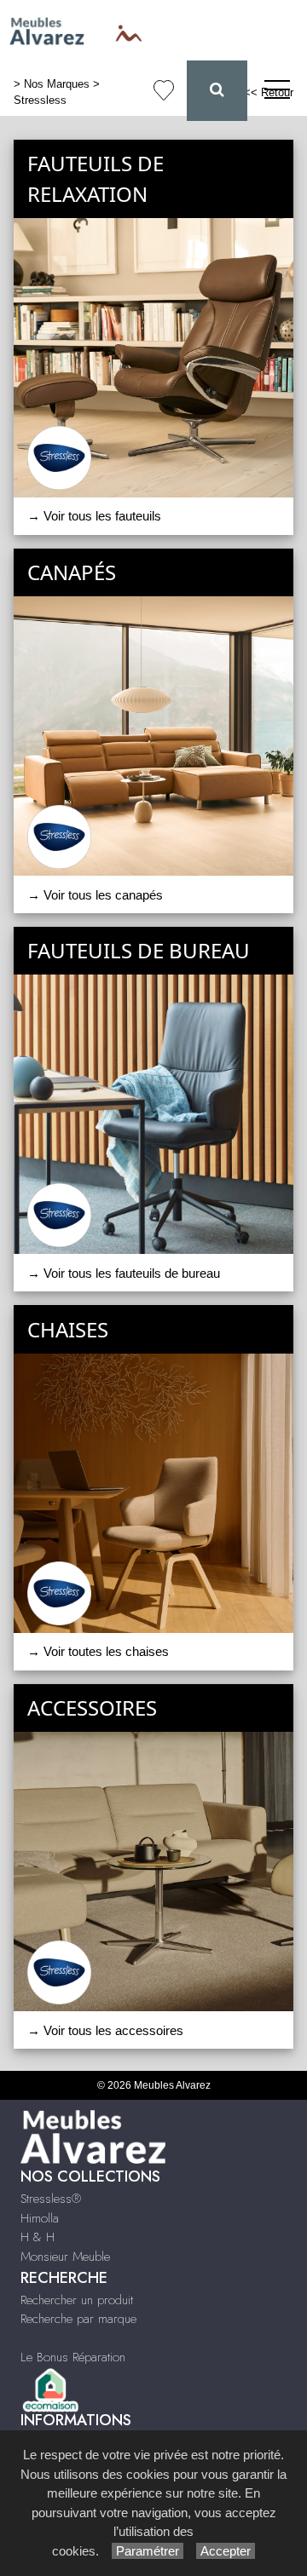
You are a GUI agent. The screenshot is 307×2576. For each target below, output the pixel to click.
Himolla (40, 2218)
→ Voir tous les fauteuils (94, 516)
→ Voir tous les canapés (95, 895)
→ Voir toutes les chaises (98, 1651)
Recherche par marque (78, 2319)
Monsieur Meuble (65, 2257)
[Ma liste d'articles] (164, 91)
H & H (38, 2237)
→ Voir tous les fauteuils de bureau (124, 1273)
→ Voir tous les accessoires (105, 2030)
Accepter (226, 2551)
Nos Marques (57, 84)
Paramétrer (148, 2551)
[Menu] (277, 91)
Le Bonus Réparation (73, 2357)
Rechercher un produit (77, 2300)
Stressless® (51, 2199)
